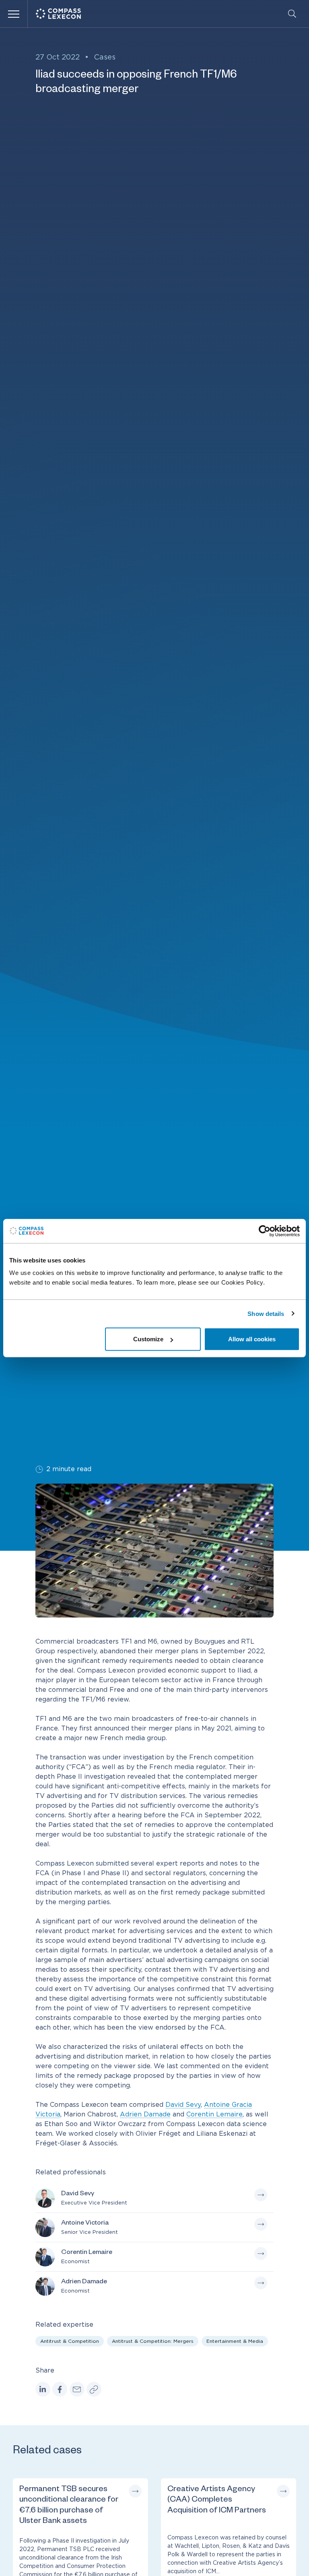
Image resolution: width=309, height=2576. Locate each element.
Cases (105, 57)
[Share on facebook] (60, 2389)
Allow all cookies (252, 1339)
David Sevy (183, 2105)
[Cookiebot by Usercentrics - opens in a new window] (265, 1231)
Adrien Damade (145, 2114)
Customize (148, 1339)
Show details (266, 1313)
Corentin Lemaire (214, 2114)
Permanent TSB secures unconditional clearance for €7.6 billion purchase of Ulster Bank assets (69, 2506)
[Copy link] (94, 2389)
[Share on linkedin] (43, 2389)
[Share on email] (77, 2389)
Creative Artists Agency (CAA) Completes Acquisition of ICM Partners (217, 2501)
